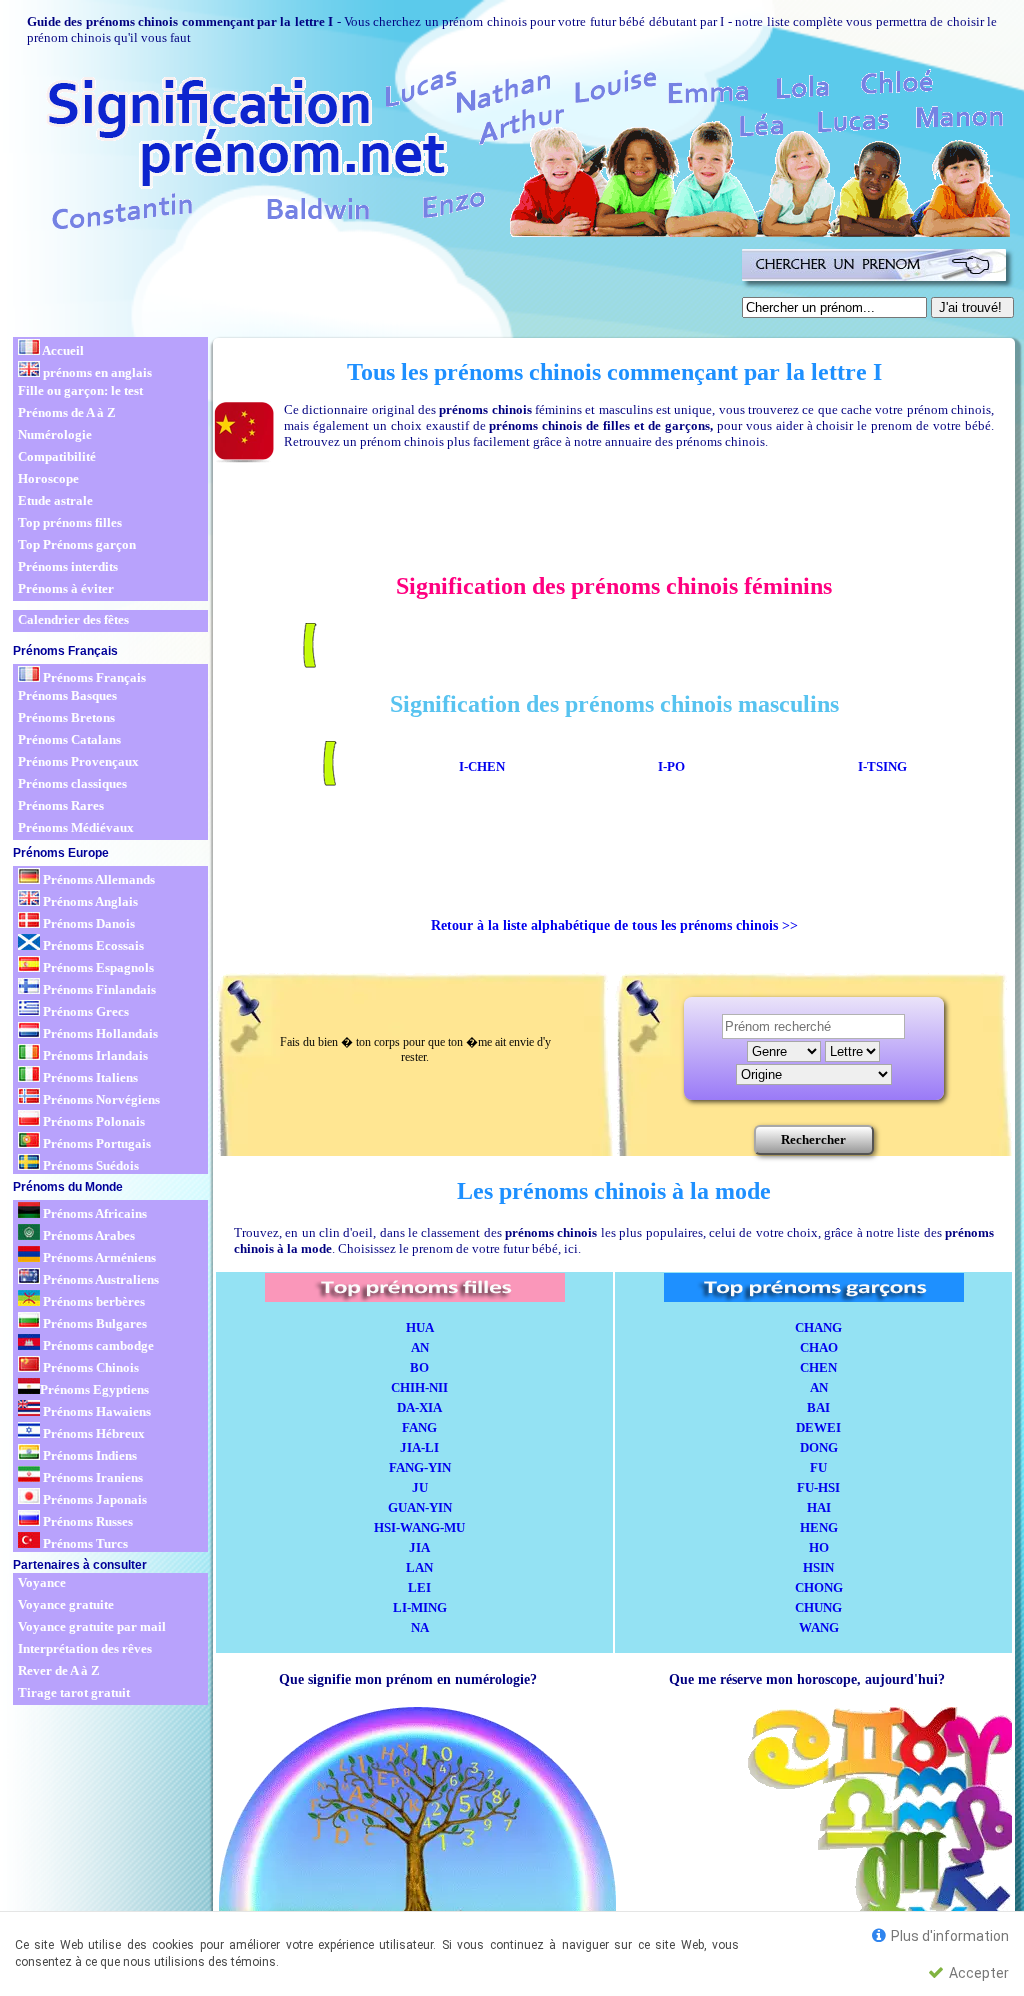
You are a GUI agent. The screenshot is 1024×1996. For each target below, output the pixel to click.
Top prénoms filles (70, 522)
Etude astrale (55, 500)
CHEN (818, 1367)
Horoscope (48, 478)
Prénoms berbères (92, 1301)
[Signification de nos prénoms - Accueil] (510, 149)
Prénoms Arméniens (98, 1257)
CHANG (818, 1327)
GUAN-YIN (420, 1507)
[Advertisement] (374, 288)
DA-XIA (419, 1407)
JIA (419, 1547)
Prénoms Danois (87, 923)
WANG (819, 1627)
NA (420, 1627)
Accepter (977, 1973)
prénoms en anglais (96, 372)
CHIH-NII (419, 1387)
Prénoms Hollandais (99, 1033)
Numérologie (55, 434)
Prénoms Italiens (89, 1077)
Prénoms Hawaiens (95, 1411)
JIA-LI (419, 1447)
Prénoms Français (93, 677)
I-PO (671, 766)
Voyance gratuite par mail (92, 1626)
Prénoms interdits (68, 566)
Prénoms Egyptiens (94, 1389)
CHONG (819, 1587)
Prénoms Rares (61, 805)
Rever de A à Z (59, 1670)
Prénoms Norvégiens (100, 1099)
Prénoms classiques (72, 783)
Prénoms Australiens (99, 1279)
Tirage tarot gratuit (74, 1692)
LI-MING (420, 1607)
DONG (819, 1447)
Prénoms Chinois (89, 1367)
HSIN (818, 1567)
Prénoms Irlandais (94, 1055)
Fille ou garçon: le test (80, 390)
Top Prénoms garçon (77, 544)
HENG (819, 1527)
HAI (819, 1507)
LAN (419, 1567)
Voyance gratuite (66, 1604)
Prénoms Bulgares (93, 1323)
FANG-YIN (420, 1467)
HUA (420, 1327)
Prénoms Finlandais (98, 989)
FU (818, 1467)
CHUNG (818, 1607)
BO (419, 1367)
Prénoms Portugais (95, 1143)
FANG (419, 1427)
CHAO (819, 1347)
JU (420, 1487)
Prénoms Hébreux (92, 1433)
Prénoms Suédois (89, 1165)
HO (819, 1547)
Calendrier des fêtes (73, 619)
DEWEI (818, 1427)
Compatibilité (57, 456)
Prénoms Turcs (84, 1543)
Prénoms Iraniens (91, 1477)
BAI (818, 1407)
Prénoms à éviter (66, 588)
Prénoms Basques (67, 695)
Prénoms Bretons (66, 717)
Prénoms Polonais (92, 1121)
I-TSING (882, 766)
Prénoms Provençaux (78, 761)
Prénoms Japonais (93, 1499)
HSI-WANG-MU (419, 1527)
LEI (419, 1587)
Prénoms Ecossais (92, 945)
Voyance (42, 1582)
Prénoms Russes (86, 1521)
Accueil (62, 350)
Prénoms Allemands (97, 879)
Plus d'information (948, 1936)
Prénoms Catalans (69, 739)
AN (420, 1347)
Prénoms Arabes (87, 1235)
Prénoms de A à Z (67, 412)
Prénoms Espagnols (97, 967)
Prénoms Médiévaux (76, 827)
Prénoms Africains (93, 1213)
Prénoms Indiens (88, 1455)
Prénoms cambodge (97, 1345)
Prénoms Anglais (89, 901)
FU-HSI (818, 1487)
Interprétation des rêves (85, 1648)
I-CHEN (482, 766)
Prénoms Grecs (84, 1011)
